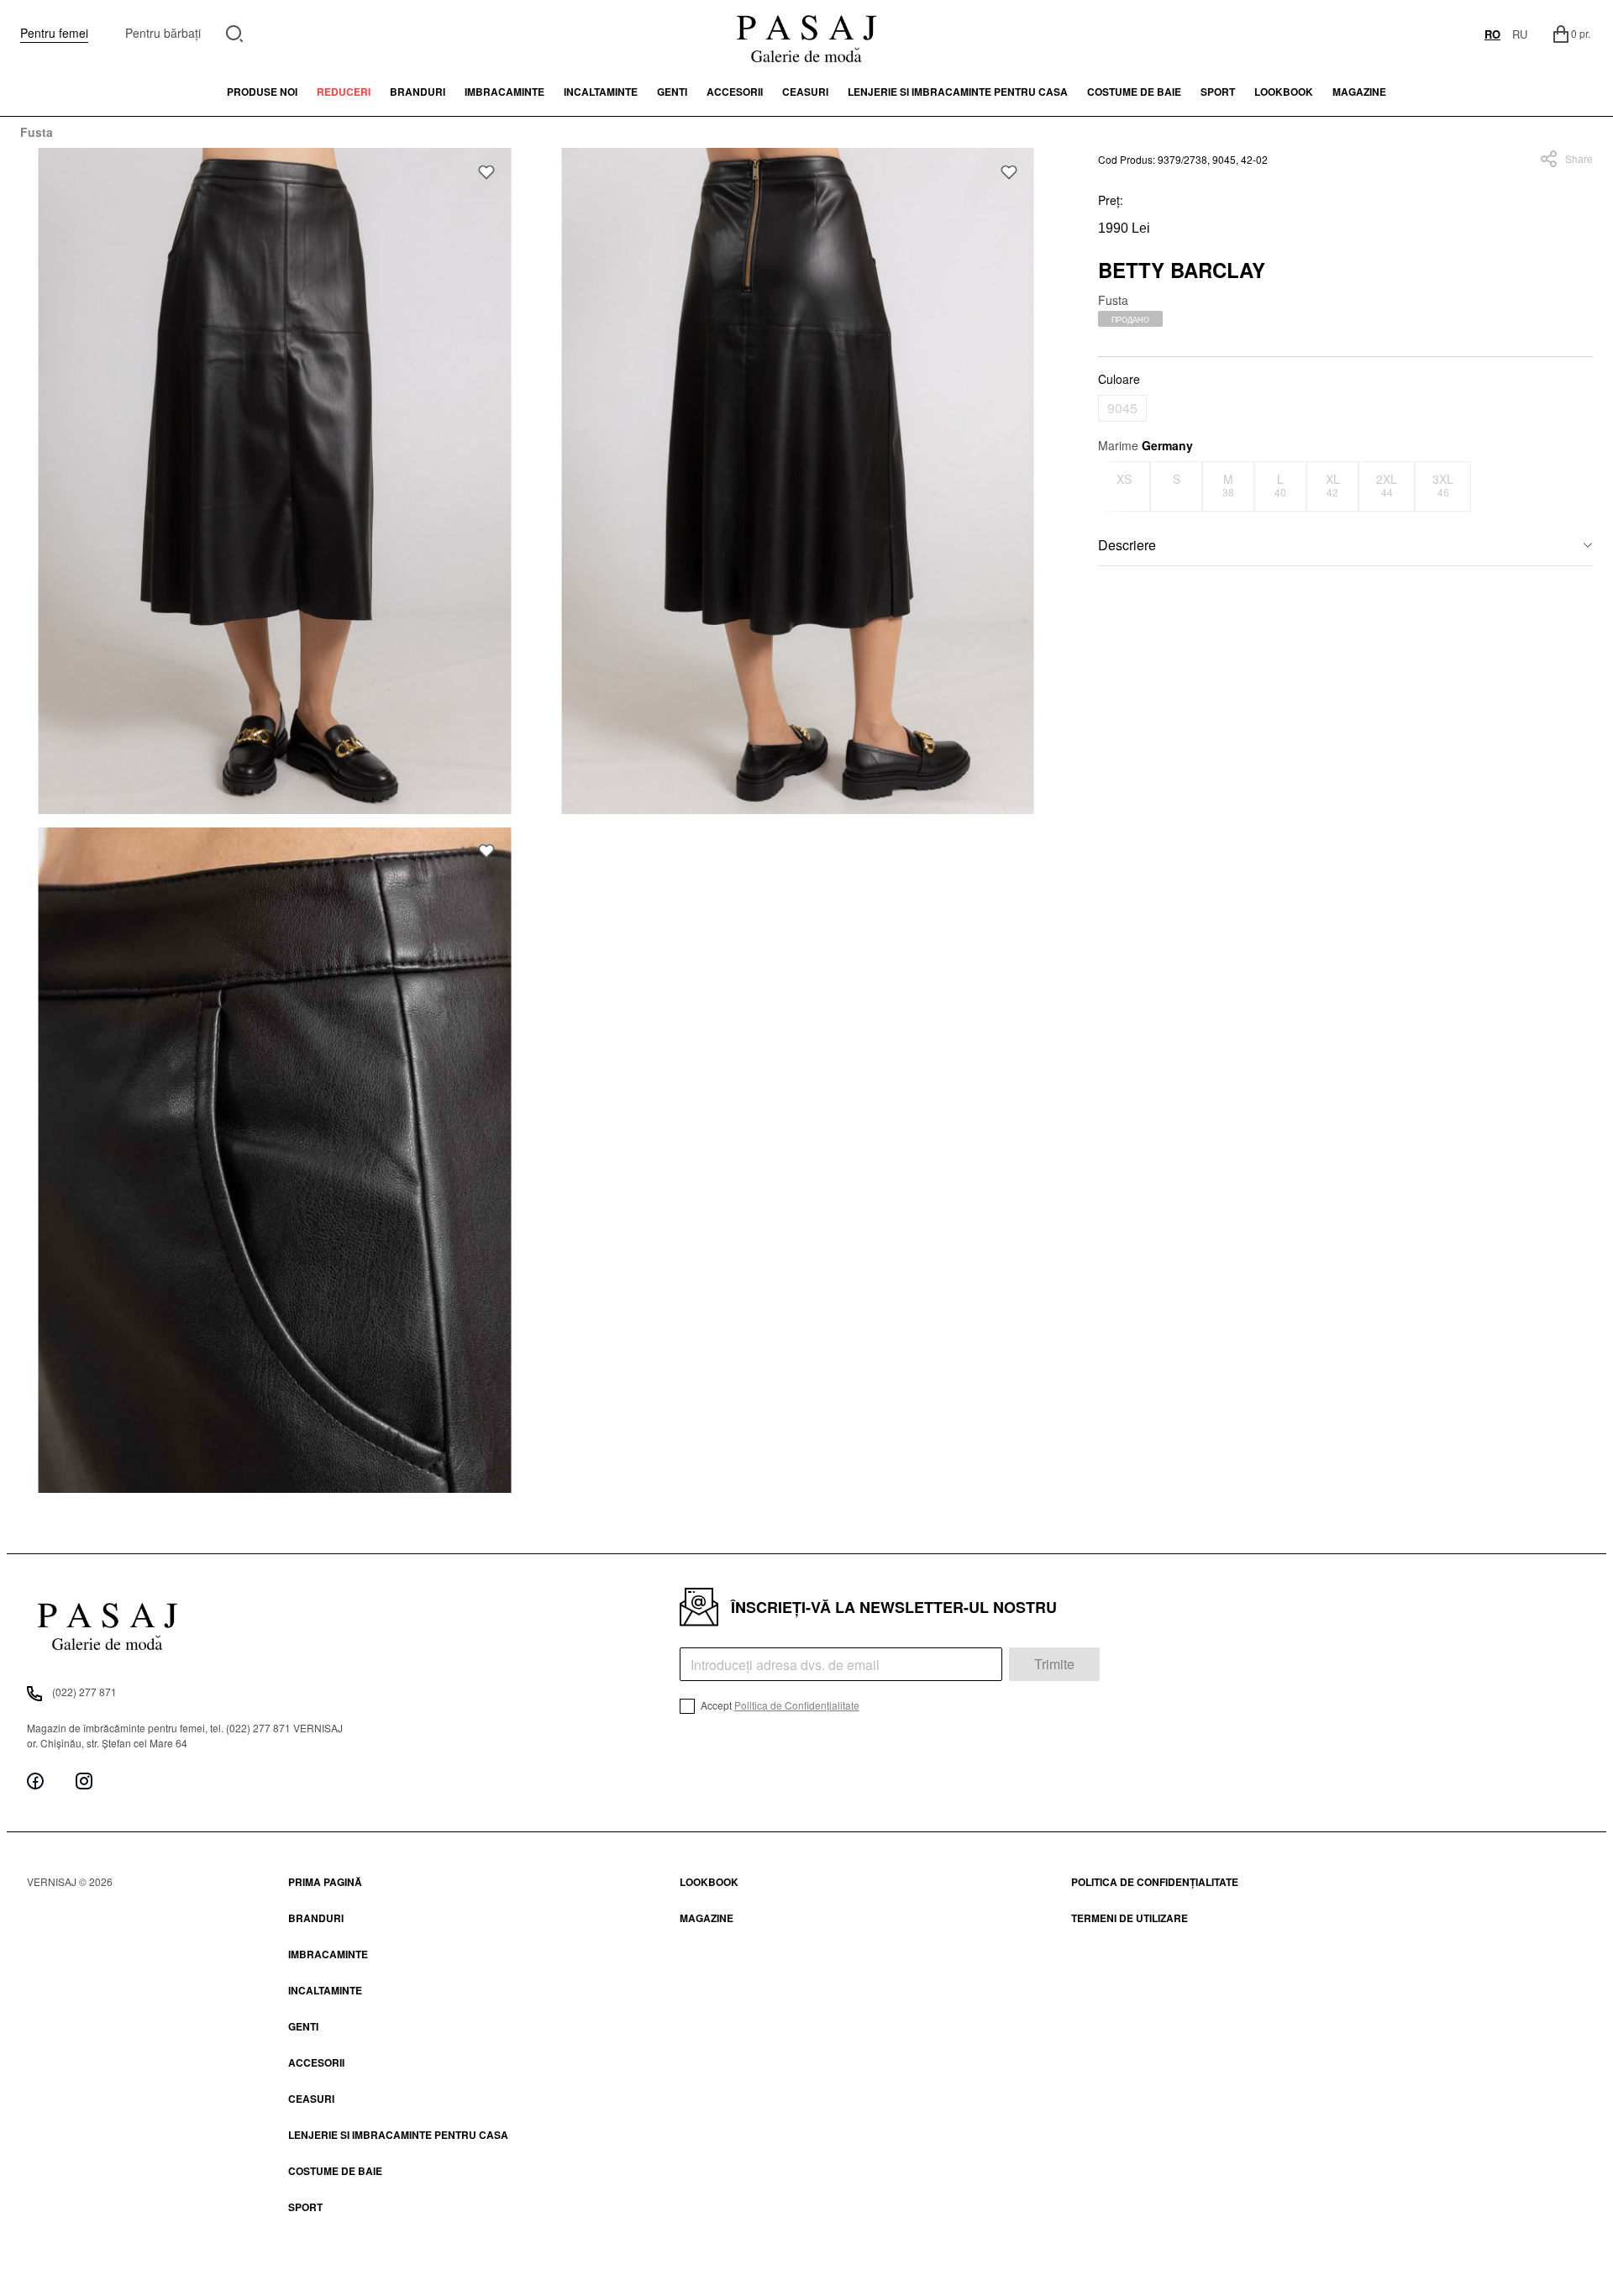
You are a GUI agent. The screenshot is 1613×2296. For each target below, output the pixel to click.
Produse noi (262, 92)
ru (1520, 34)
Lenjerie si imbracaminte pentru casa (958, 92)
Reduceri (344, 92)
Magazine (1359, 92)
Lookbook (709, 1882)
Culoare (1119, 379)
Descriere (1127, 545)
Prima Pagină (325, 1882)
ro (1492, 34)
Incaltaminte (601, 92)
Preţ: (1111, 200)
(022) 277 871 (84, 1692)
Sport (305, 2207)
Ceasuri (805, 92)
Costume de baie (1134, 92)
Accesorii (735, 92)
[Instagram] (84, 1781)
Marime (1145, 445)
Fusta (37, 132)
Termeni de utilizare (1130, 1918)
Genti (672, 92)
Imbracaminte (504, 92)
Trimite (1054, 1664)
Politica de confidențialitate (1155, 1882)
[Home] (806, 34)
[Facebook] (35, 1781)
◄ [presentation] (1109, 486)
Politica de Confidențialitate (797, 1705)
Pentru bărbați (163, 33)
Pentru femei (54, 33)
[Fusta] (275, 481)
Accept (779, 1705)
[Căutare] (235, 32)
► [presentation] (1582, 486)
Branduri (418, 92)
